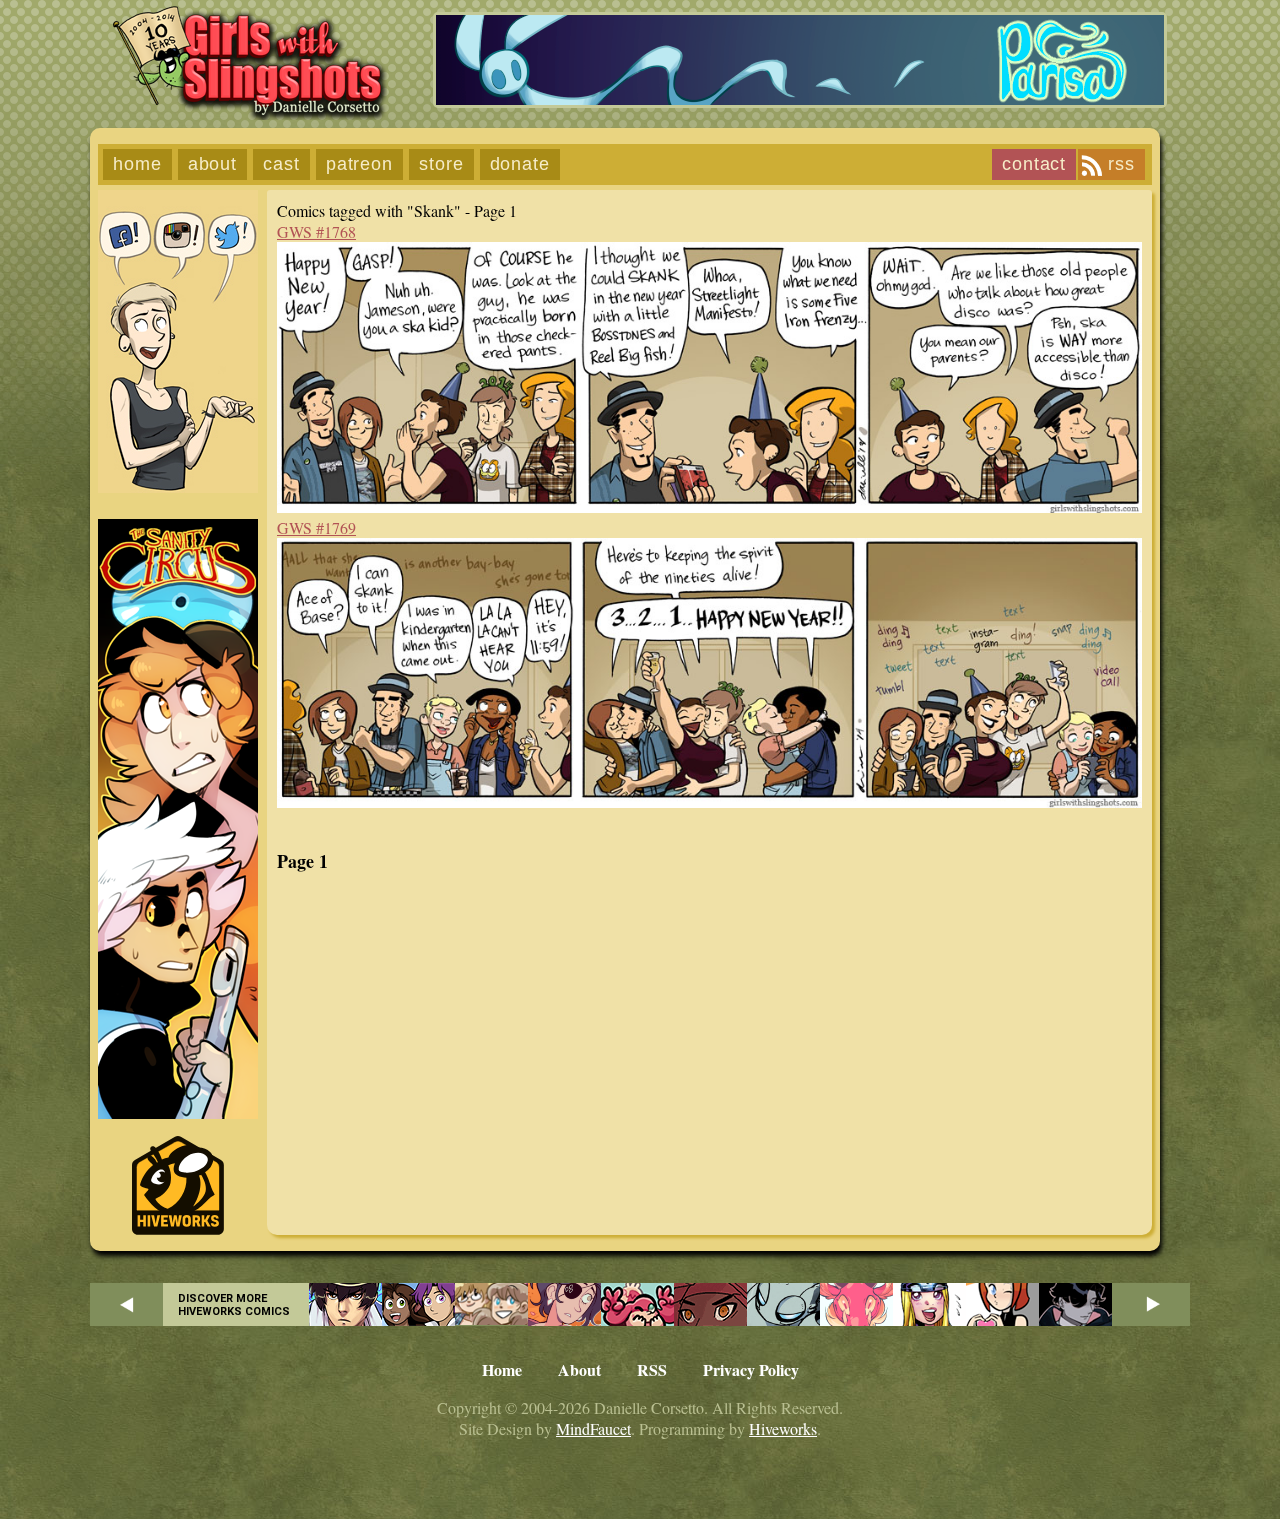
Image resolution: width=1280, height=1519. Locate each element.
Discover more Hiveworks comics (234, 1305)
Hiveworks (783, 1428)
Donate (520, 164)
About (213, 164)
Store (441, 164)
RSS (1121, 164)
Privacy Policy (751, 1369)
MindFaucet (593, 1428)
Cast (281, 164)
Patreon (359, 164)
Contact (1034, 164)
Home (137, 164)
